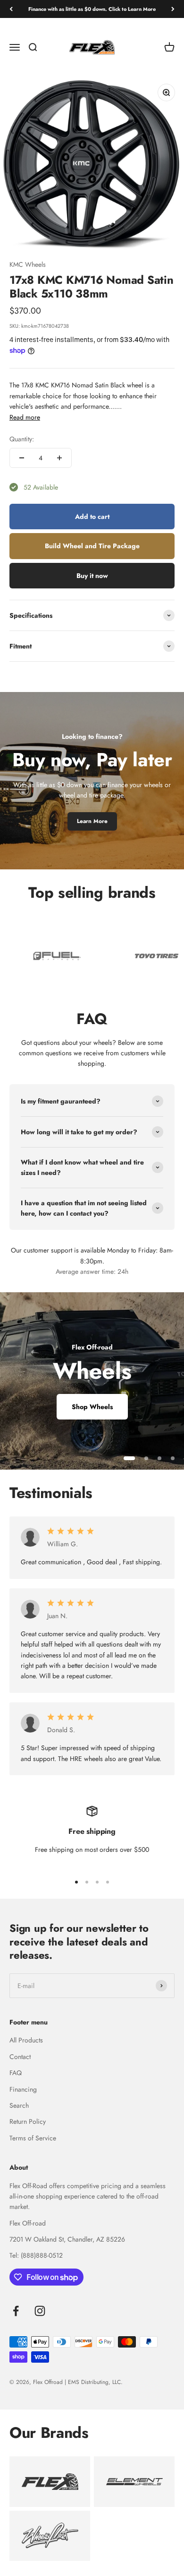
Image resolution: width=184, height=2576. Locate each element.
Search (19, 2105)
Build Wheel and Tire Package (92, 546)
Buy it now (92, 576)
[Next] (173, 9)
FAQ (16, 2073)
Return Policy (28, 2121)
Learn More (92, 821)
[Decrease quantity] (22, 458)
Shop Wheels (92, 1407)
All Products (26, 2040)
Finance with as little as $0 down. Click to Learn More (92, 9)
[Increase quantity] (59, 458)
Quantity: (22, 439)
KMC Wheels (28, 264)
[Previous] (11, 9)
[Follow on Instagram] (40, 2311)
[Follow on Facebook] (16, 2311)
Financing (23, 2089)
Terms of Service (33, 2138)
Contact (20, 2057)
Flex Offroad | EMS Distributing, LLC (77, 2382)
